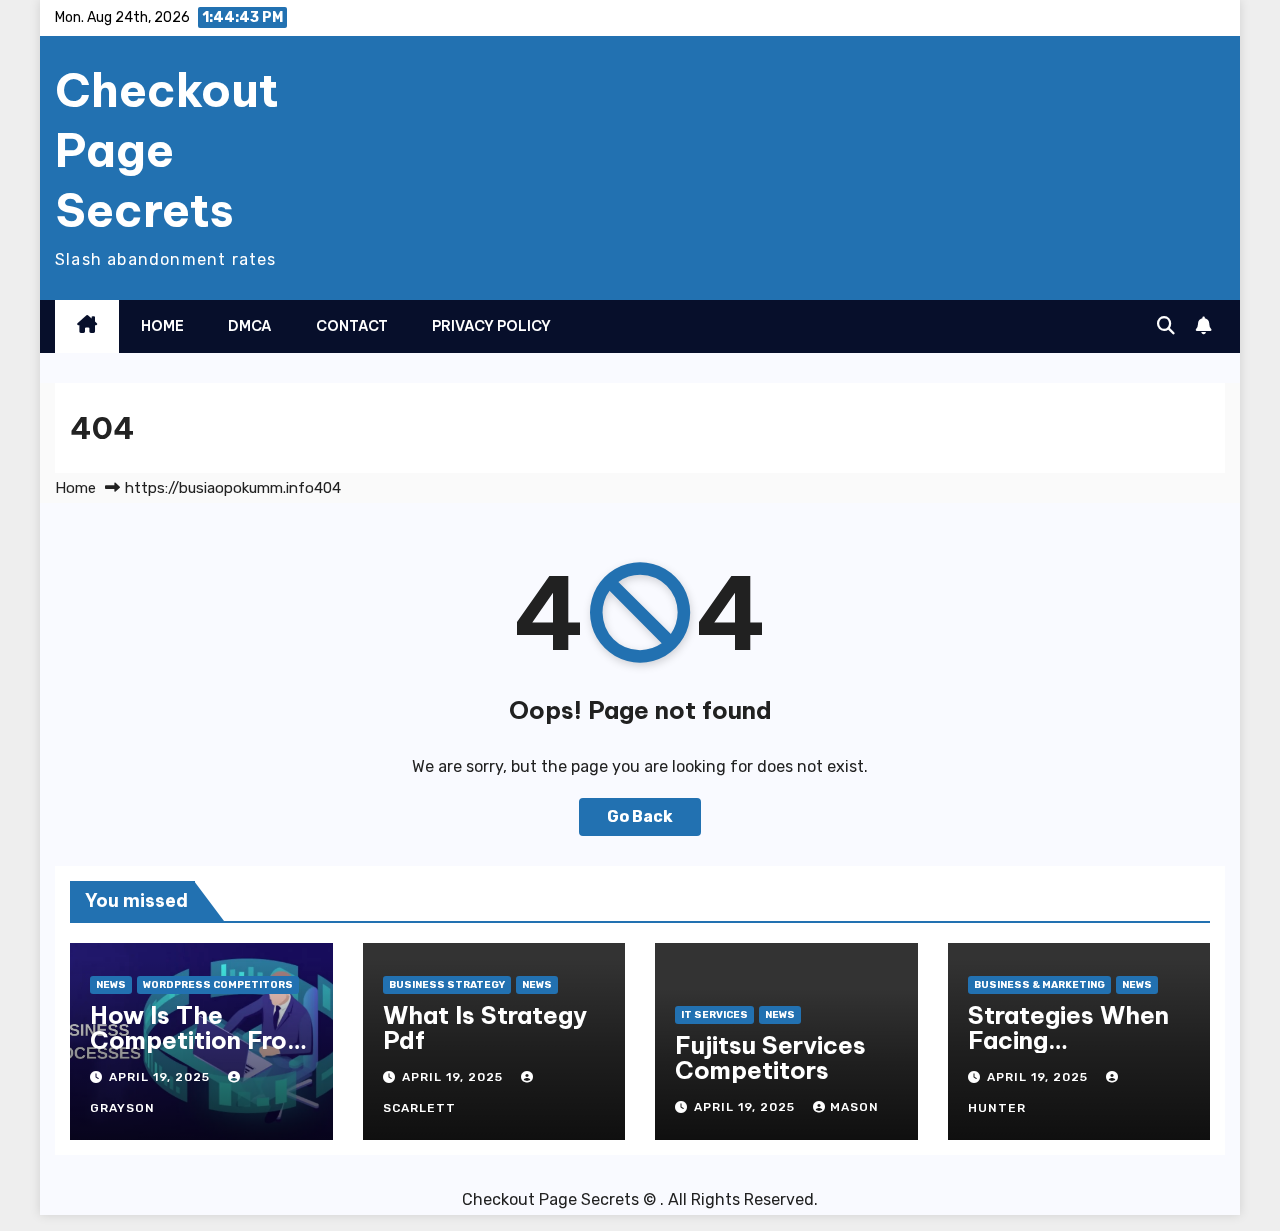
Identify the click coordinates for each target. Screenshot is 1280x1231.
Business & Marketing (1039, 985)
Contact (352, 326)
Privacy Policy (491, 326)
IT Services (714, 1015)
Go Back (640, 816)
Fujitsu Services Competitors (770, 1057)
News (111, 985)
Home (162, 326)
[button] (1166, 326)
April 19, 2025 (161, 1077)
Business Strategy (447, 985)
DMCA (250, 326)
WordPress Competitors (218, 985)
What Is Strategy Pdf (485, 1027)
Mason (854, 1107)
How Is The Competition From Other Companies (199, 1040)
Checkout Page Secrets (167, 150)
